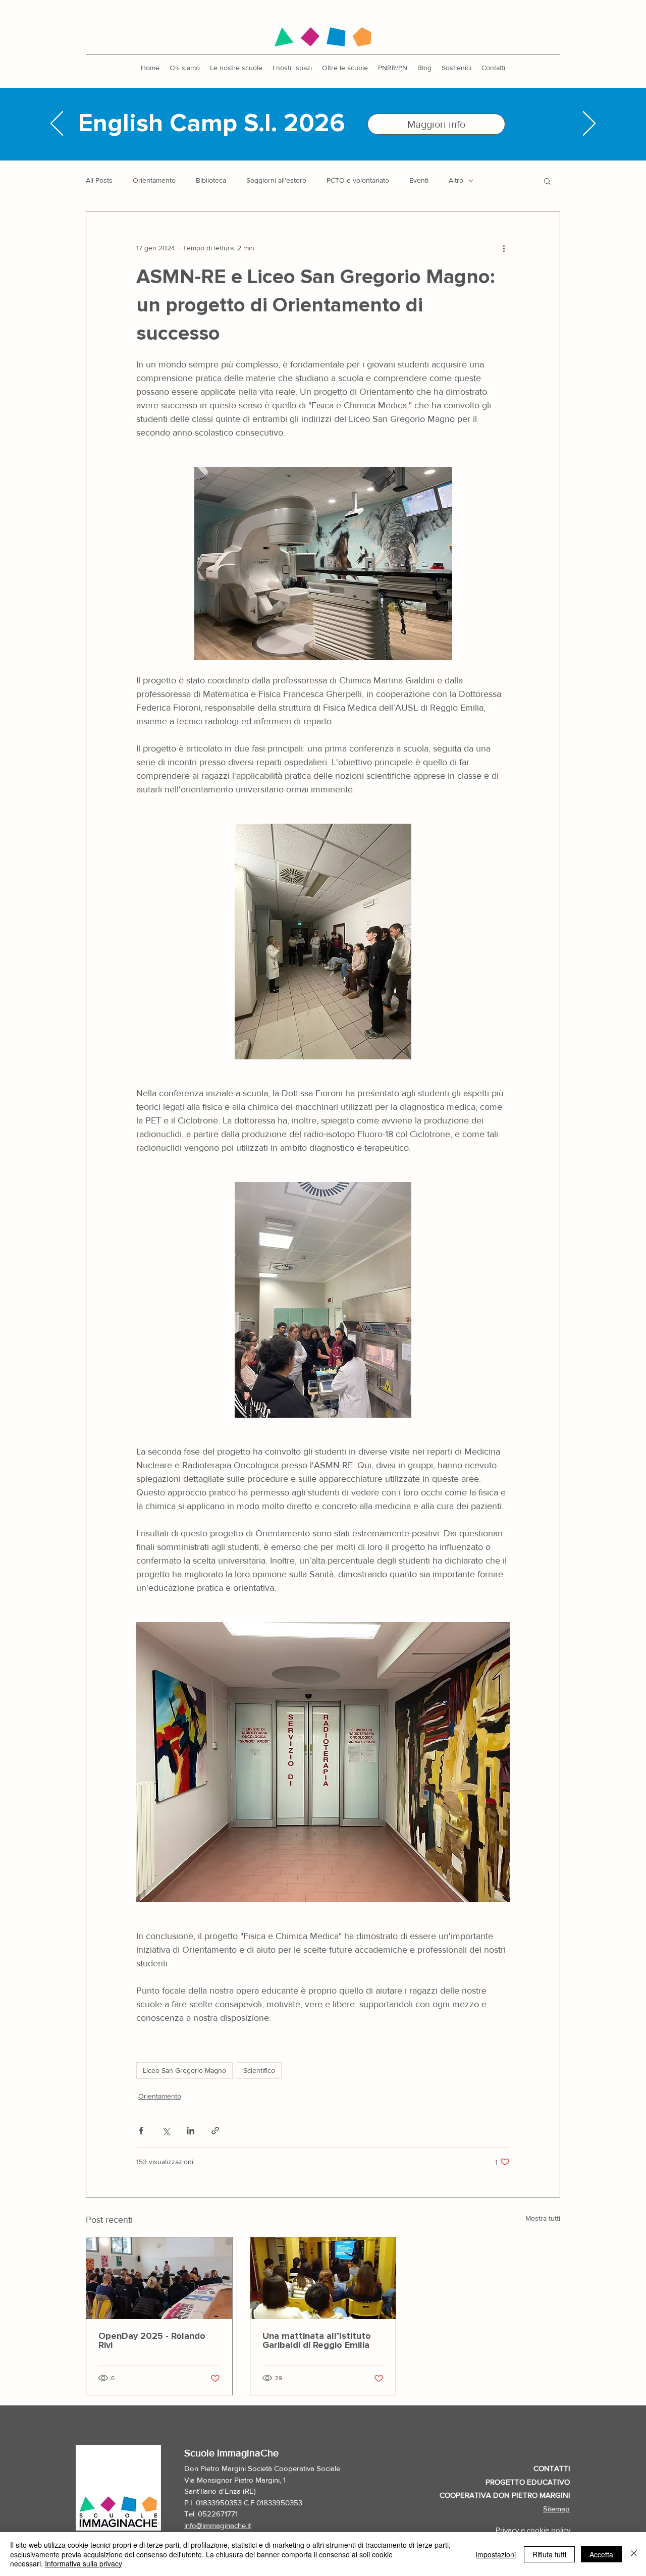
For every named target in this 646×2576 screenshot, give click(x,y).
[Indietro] (57, 124)
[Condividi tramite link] (215, 2131)
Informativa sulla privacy (84, 2563)
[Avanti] (589, 124)
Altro (456, 180)
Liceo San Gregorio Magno (184, 2070)
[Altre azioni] (504, 248)
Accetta (601, 2554)
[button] (236, 68)
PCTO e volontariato (358, 180)
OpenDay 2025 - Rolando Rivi (152, 2341)
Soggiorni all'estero (276, 180)
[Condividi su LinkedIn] (191, 2131)
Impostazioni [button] (496, 2554)
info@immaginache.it (218, 2525)
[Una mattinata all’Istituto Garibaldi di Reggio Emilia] (323, 2278)
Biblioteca (211, 180)
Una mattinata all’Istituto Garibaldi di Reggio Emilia (317, 2341)
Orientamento (154, 180)
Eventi (419, 180)
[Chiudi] (634, 2554)
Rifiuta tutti (549, 2554)
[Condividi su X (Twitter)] (166, 2131)
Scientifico (259, 2070)
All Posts (99, 180)
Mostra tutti (543, 2218)
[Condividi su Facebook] (141, 2131)
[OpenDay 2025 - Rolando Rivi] (159, 2278)
